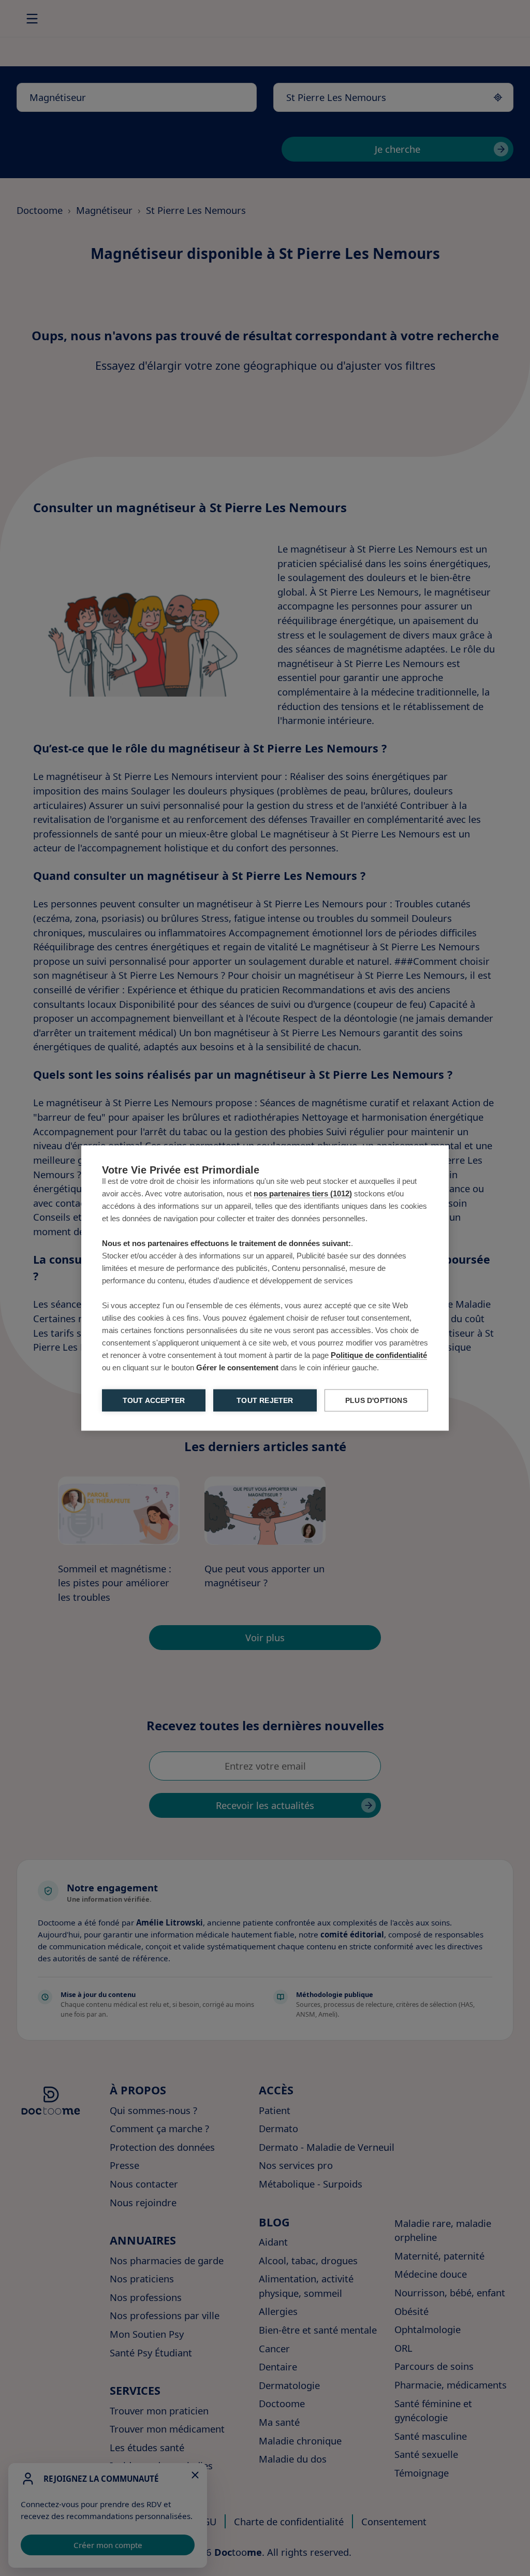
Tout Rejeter (265, 1401)
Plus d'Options (376, 1401)
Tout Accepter (154, 1401)
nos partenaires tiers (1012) (303, 1193)
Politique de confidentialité (379, 1355)
